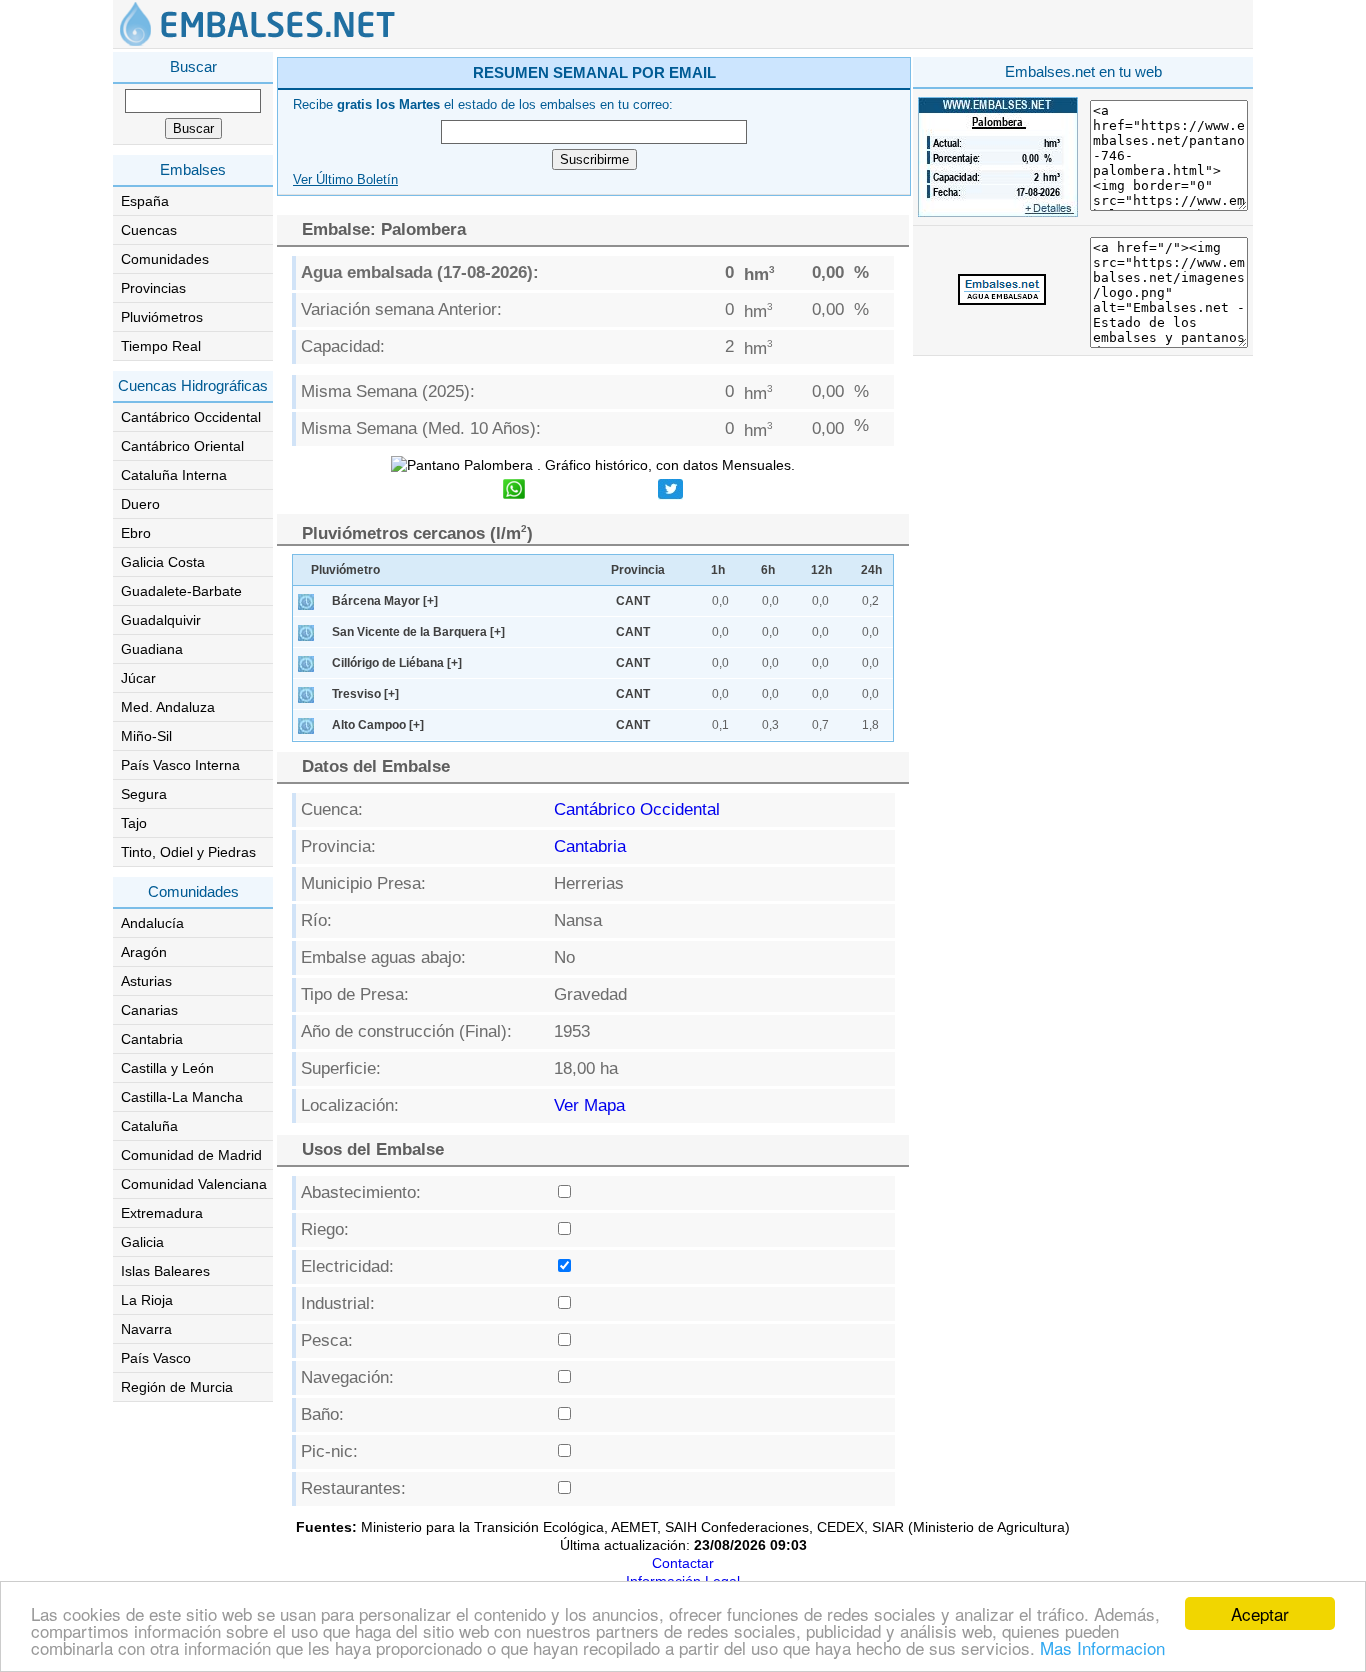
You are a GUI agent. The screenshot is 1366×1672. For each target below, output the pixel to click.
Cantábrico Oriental (182, 446)
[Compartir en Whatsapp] (514, 491)
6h (768, 570)
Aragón (144, 952)
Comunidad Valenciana (194, 1184)
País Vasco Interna (180, 765)
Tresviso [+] (365, 694)
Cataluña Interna (174, 475)
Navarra (146, 1329)
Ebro (136, 533)
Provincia (638, 570)
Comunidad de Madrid (191, 1155)
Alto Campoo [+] (378, 725)
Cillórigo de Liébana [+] (397, 663)
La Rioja (147, 1300)
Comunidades (165, 259)
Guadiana (152, 649)
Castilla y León (167, 1068)
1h (718, 570)
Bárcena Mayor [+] (385, 601)
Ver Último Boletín (345, 180)
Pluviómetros (162, 317)
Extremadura (162, 1213)
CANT (633, 601)
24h (871, 570)
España (145, 201)
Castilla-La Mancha (182, 1097)
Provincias (153, 288)
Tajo (134, 823)
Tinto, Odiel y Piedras (188, 852)
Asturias (146, 981)
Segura (144, 794)
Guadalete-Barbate (181, 591)
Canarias (149, 1010)
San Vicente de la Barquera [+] (418, 632)
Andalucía (152, 923)
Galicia (142, 1242)
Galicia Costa (163, 562)
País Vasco (156, 1358)
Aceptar (1260, 1613)
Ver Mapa (589, 1105)
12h (821, 570)
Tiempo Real (161, 346)
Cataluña (149, 1126)
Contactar (683, 1563)
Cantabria (152, 1039)
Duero (140, 504)
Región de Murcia (177, 1387)
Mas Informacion (1102, 1647)
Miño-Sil (146, 736)
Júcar (138, 678)
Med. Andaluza (168, 707)
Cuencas (149, 230)
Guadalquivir (161, 620)
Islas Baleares (165, 1271)
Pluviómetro (345, 570)
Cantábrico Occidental (191, 417)
